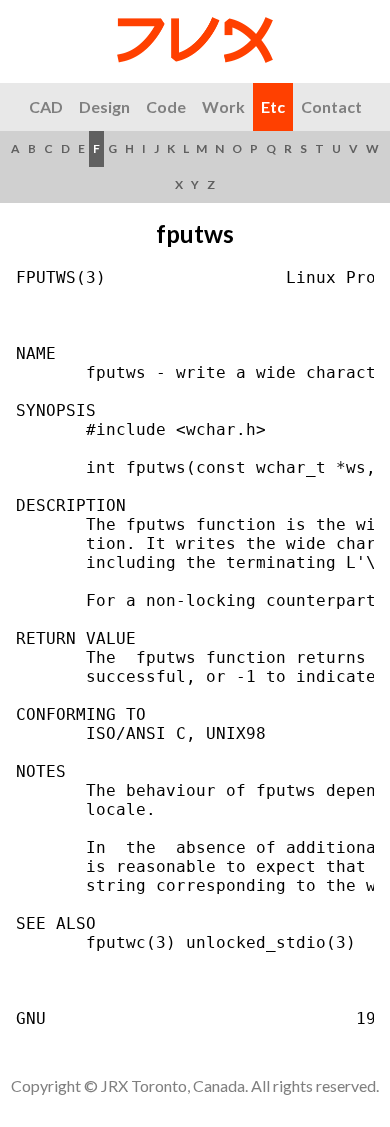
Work (223, 106)
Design (104, 106)
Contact (331, 106)
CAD (46, 106)
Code (166, 106)
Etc (273, 106)
